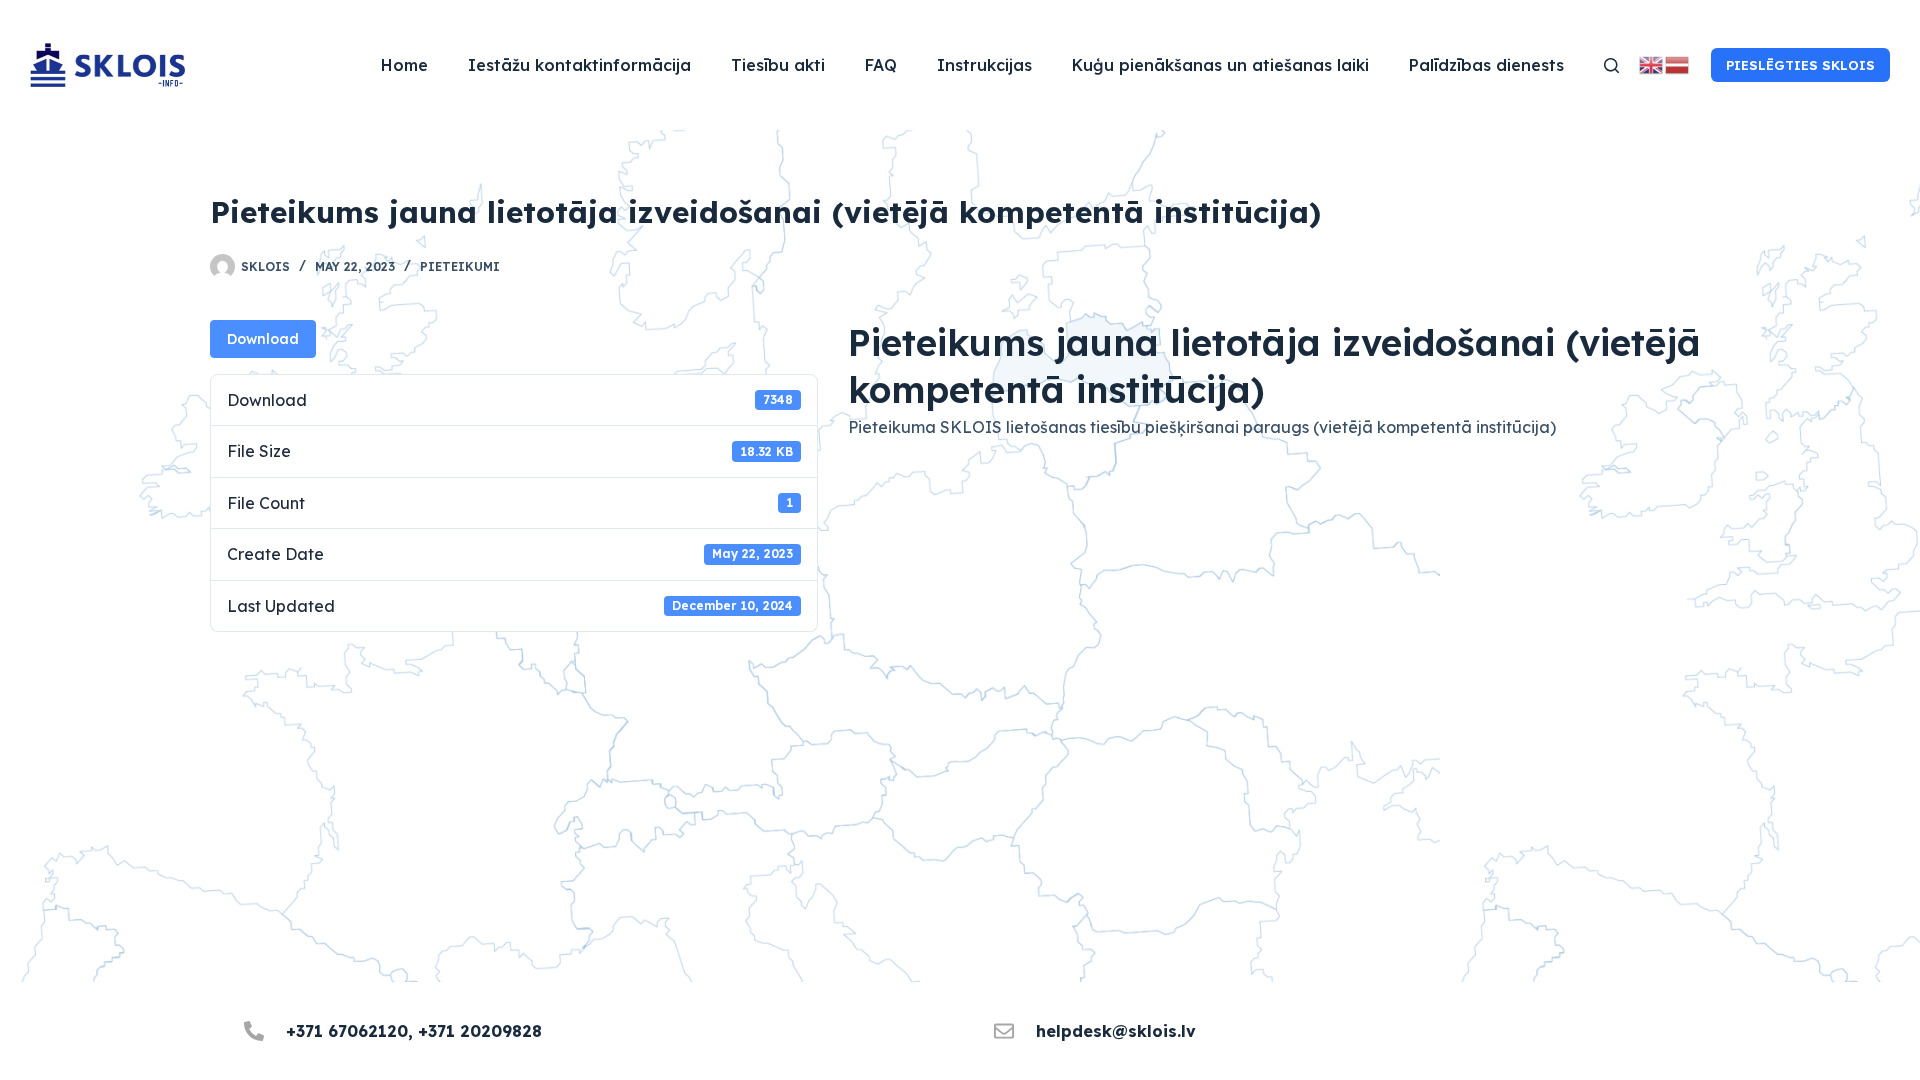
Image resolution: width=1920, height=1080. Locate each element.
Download (263, 339)
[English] (1652, 63)
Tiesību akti (778, 65)
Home (404, 65)
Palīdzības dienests (1486, 65)
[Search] (1611, 65)
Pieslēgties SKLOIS (1800, 65)
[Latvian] (1678, 63)
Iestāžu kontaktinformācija (579, 65)
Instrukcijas (984, 65)
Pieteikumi (460, 266)
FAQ (881, 65)
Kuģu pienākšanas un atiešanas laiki (1220, 65)
